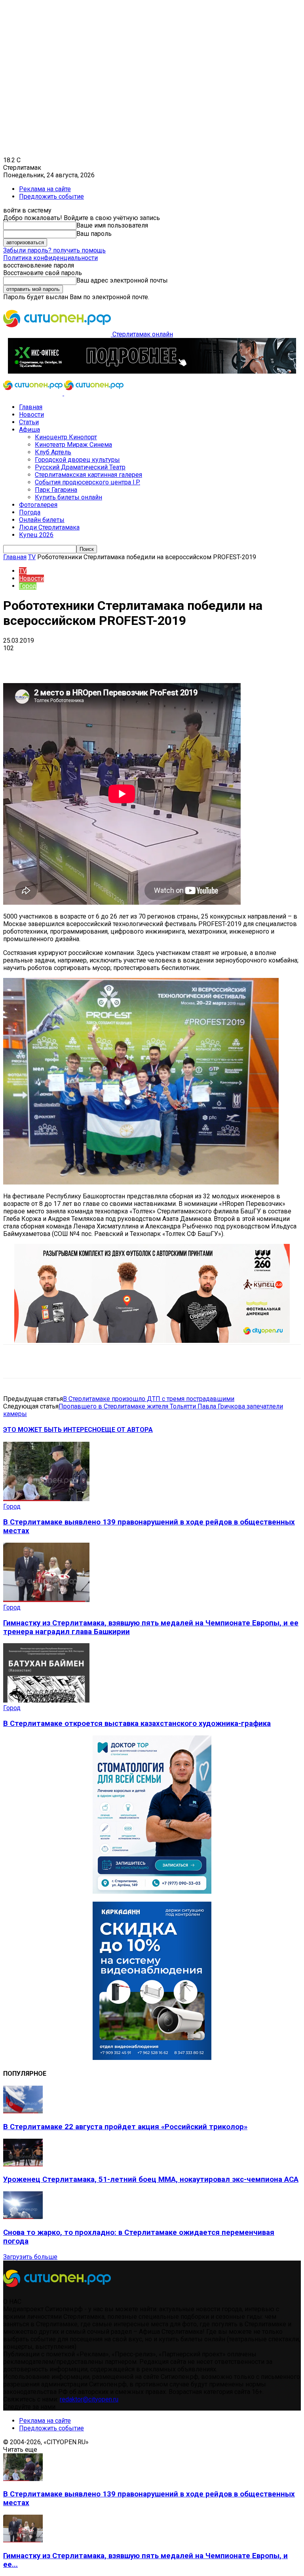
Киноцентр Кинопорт (66, 437)
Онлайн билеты (42, 520)
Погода (30, 512)
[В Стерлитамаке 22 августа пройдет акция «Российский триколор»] (23, 2111)
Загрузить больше (30, 2257)
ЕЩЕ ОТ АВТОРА (127, 1430)
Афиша (29, 430)
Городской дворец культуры (77, 460)
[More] (249, 660)
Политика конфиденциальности (50, 258)
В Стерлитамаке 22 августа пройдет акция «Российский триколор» (125, 2127)
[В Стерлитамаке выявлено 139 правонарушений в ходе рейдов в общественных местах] (46, 1499)
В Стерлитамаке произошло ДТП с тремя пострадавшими (149, 1399)
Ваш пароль (94, 234)
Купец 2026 (36, 535)
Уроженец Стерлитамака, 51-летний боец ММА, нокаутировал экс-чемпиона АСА (151, 2179)
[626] (152, 1341)
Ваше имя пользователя (112, 225)
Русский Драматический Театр (80, 467)
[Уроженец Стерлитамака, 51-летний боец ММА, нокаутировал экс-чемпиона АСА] (23, 2164)
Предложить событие (51, 196)
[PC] (152, 371)
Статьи (29, 422)
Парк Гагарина (56, 490)
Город (28, 586)
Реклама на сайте (45, 189)
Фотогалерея (38, 505)
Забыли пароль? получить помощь (54, 250)
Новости (31, 415)
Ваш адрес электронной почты (122, 280)
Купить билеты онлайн (68, 497)
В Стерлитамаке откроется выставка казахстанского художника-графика (137, 1724)
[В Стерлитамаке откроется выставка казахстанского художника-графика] (46, 1700)
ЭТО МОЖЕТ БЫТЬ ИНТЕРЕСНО (52, 1430)
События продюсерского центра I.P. (87, 482)
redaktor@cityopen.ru (89, 2399)
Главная (31, 407)
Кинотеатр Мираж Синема (73, 445)
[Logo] (34, 393)
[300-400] (152, 1892)
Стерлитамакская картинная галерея (88, 475)
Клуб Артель (53, 452)
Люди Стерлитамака (49, 527)
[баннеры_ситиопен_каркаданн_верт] (152, 2058)
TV (32, 557)
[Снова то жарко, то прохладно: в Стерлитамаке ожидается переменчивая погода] (23, 2217)
